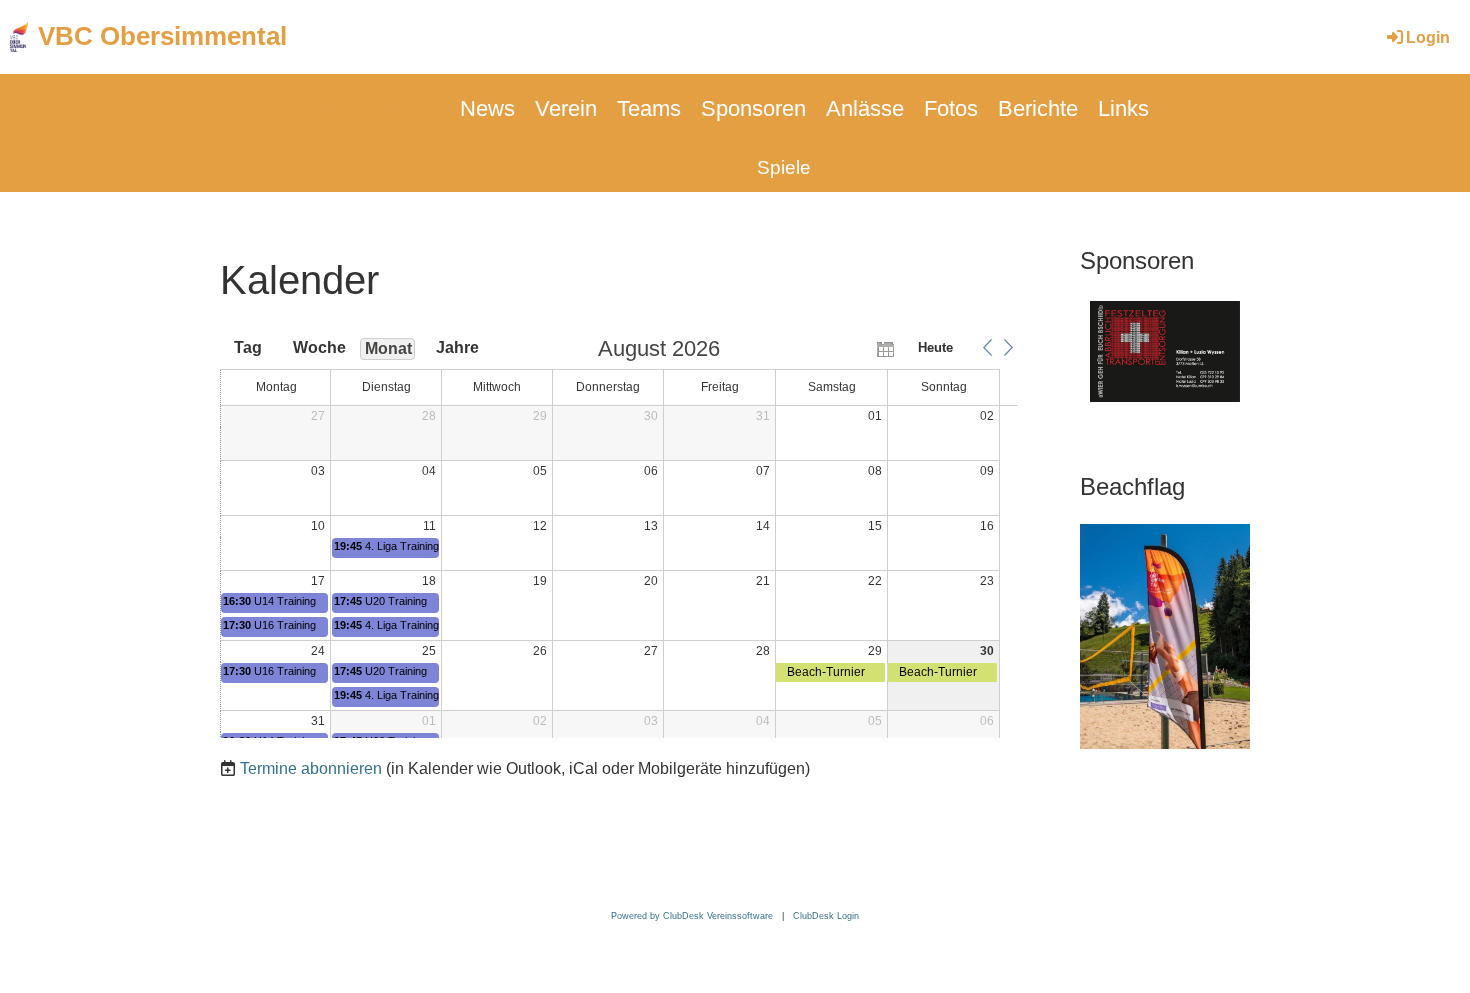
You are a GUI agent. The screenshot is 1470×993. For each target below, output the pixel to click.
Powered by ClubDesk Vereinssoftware (692, 916)
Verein (566, 108)
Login (1428, 37)
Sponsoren (753, 108)
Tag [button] (248, 347)
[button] (987, 348)
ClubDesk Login (826, 916)
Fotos (951, 108)
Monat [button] (388, 348)
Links (1123, 108)
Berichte (1038, 108)
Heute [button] (935, 347)
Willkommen (380, 108)
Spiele (784, 167)
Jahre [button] (457, 347)
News (487, 108)
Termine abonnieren (311, 768)
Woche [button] (318, 347)
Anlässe (865, 108)
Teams (649, 108)
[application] (619, 538)
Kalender (698, 167)
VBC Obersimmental (162, 36)
